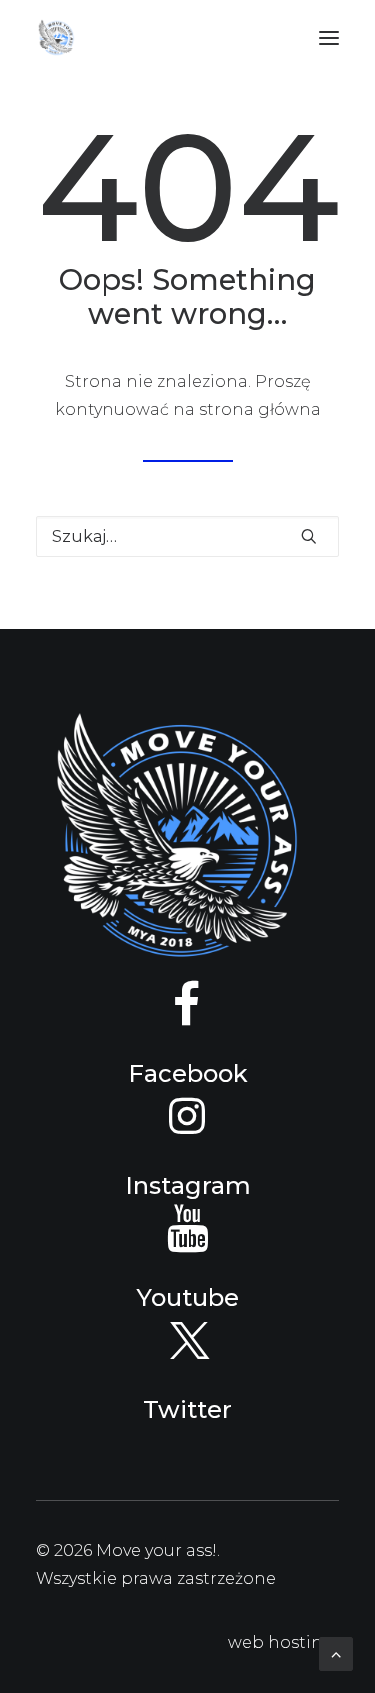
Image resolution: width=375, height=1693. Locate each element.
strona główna (260, 409)
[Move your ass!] (56, 38)
